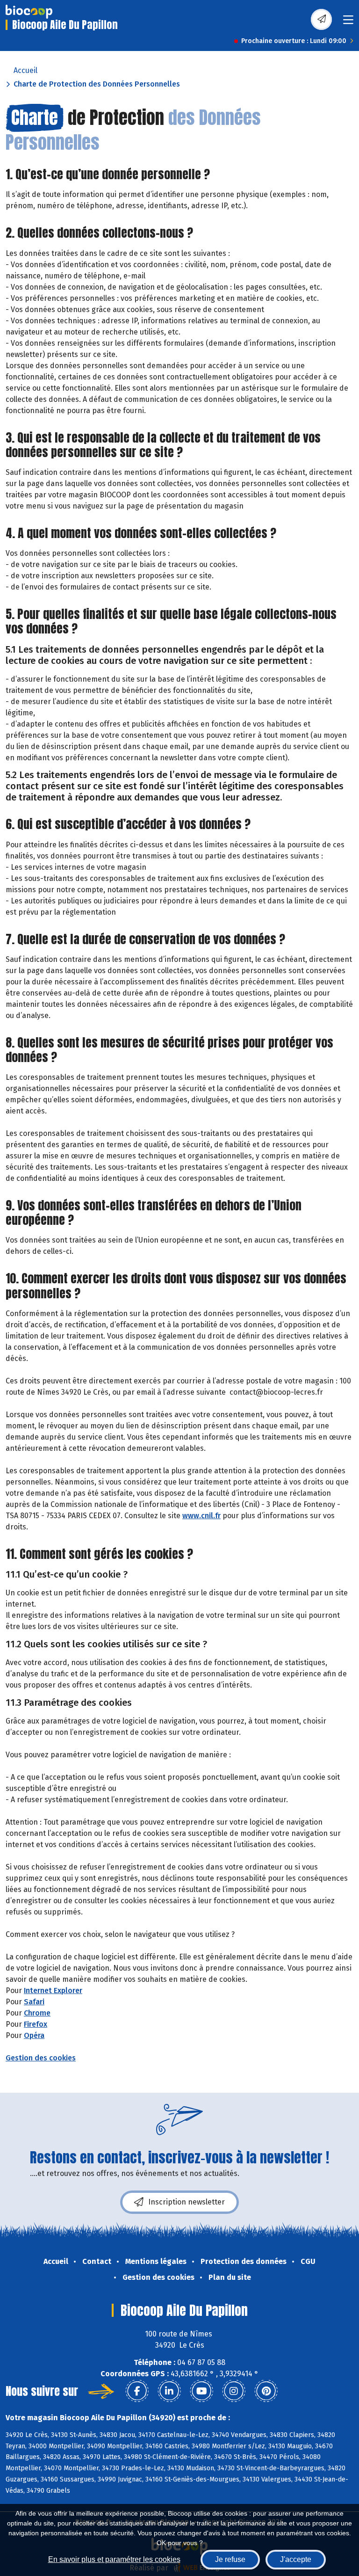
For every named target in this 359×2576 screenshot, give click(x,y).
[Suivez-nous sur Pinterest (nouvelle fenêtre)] (266, 2391)
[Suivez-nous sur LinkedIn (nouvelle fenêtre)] (169, 2391)
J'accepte (296, 2559)
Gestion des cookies (41, 2058)
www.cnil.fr (201, 1516)
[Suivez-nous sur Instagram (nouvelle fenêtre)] (234, 2391)
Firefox (36, 2024)
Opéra (34, 2035)
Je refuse (230, 2559)
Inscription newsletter (187, 2202)
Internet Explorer (53, 1990)
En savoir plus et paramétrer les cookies (114, 2559)
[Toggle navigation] (348, 23)
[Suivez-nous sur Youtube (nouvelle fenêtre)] (201, 2391)
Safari (34, 2002)
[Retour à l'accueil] (29, 12)
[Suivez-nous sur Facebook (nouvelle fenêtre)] (137, 2391)
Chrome (37, 2013)
